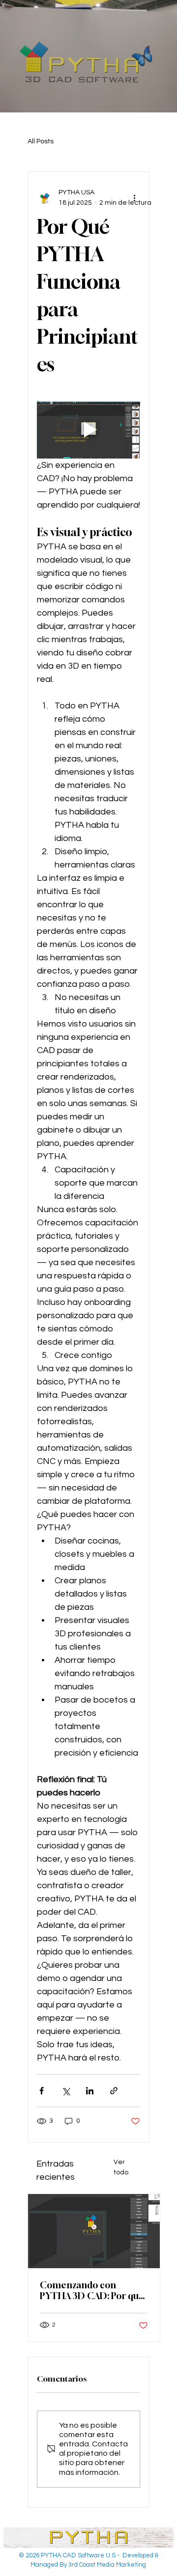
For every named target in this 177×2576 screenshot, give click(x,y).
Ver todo (121, 2167)
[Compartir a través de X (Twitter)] (66, 2091)
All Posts (41, 141)
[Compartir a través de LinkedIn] (90, 2091)
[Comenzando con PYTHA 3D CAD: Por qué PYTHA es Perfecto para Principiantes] (94, 2231)
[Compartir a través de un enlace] (114, 2091)
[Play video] (88, 430)
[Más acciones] (134, 198)
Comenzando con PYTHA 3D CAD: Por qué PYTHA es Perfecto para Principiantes (92, 2290)
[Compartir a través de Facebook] (42, 2091)
